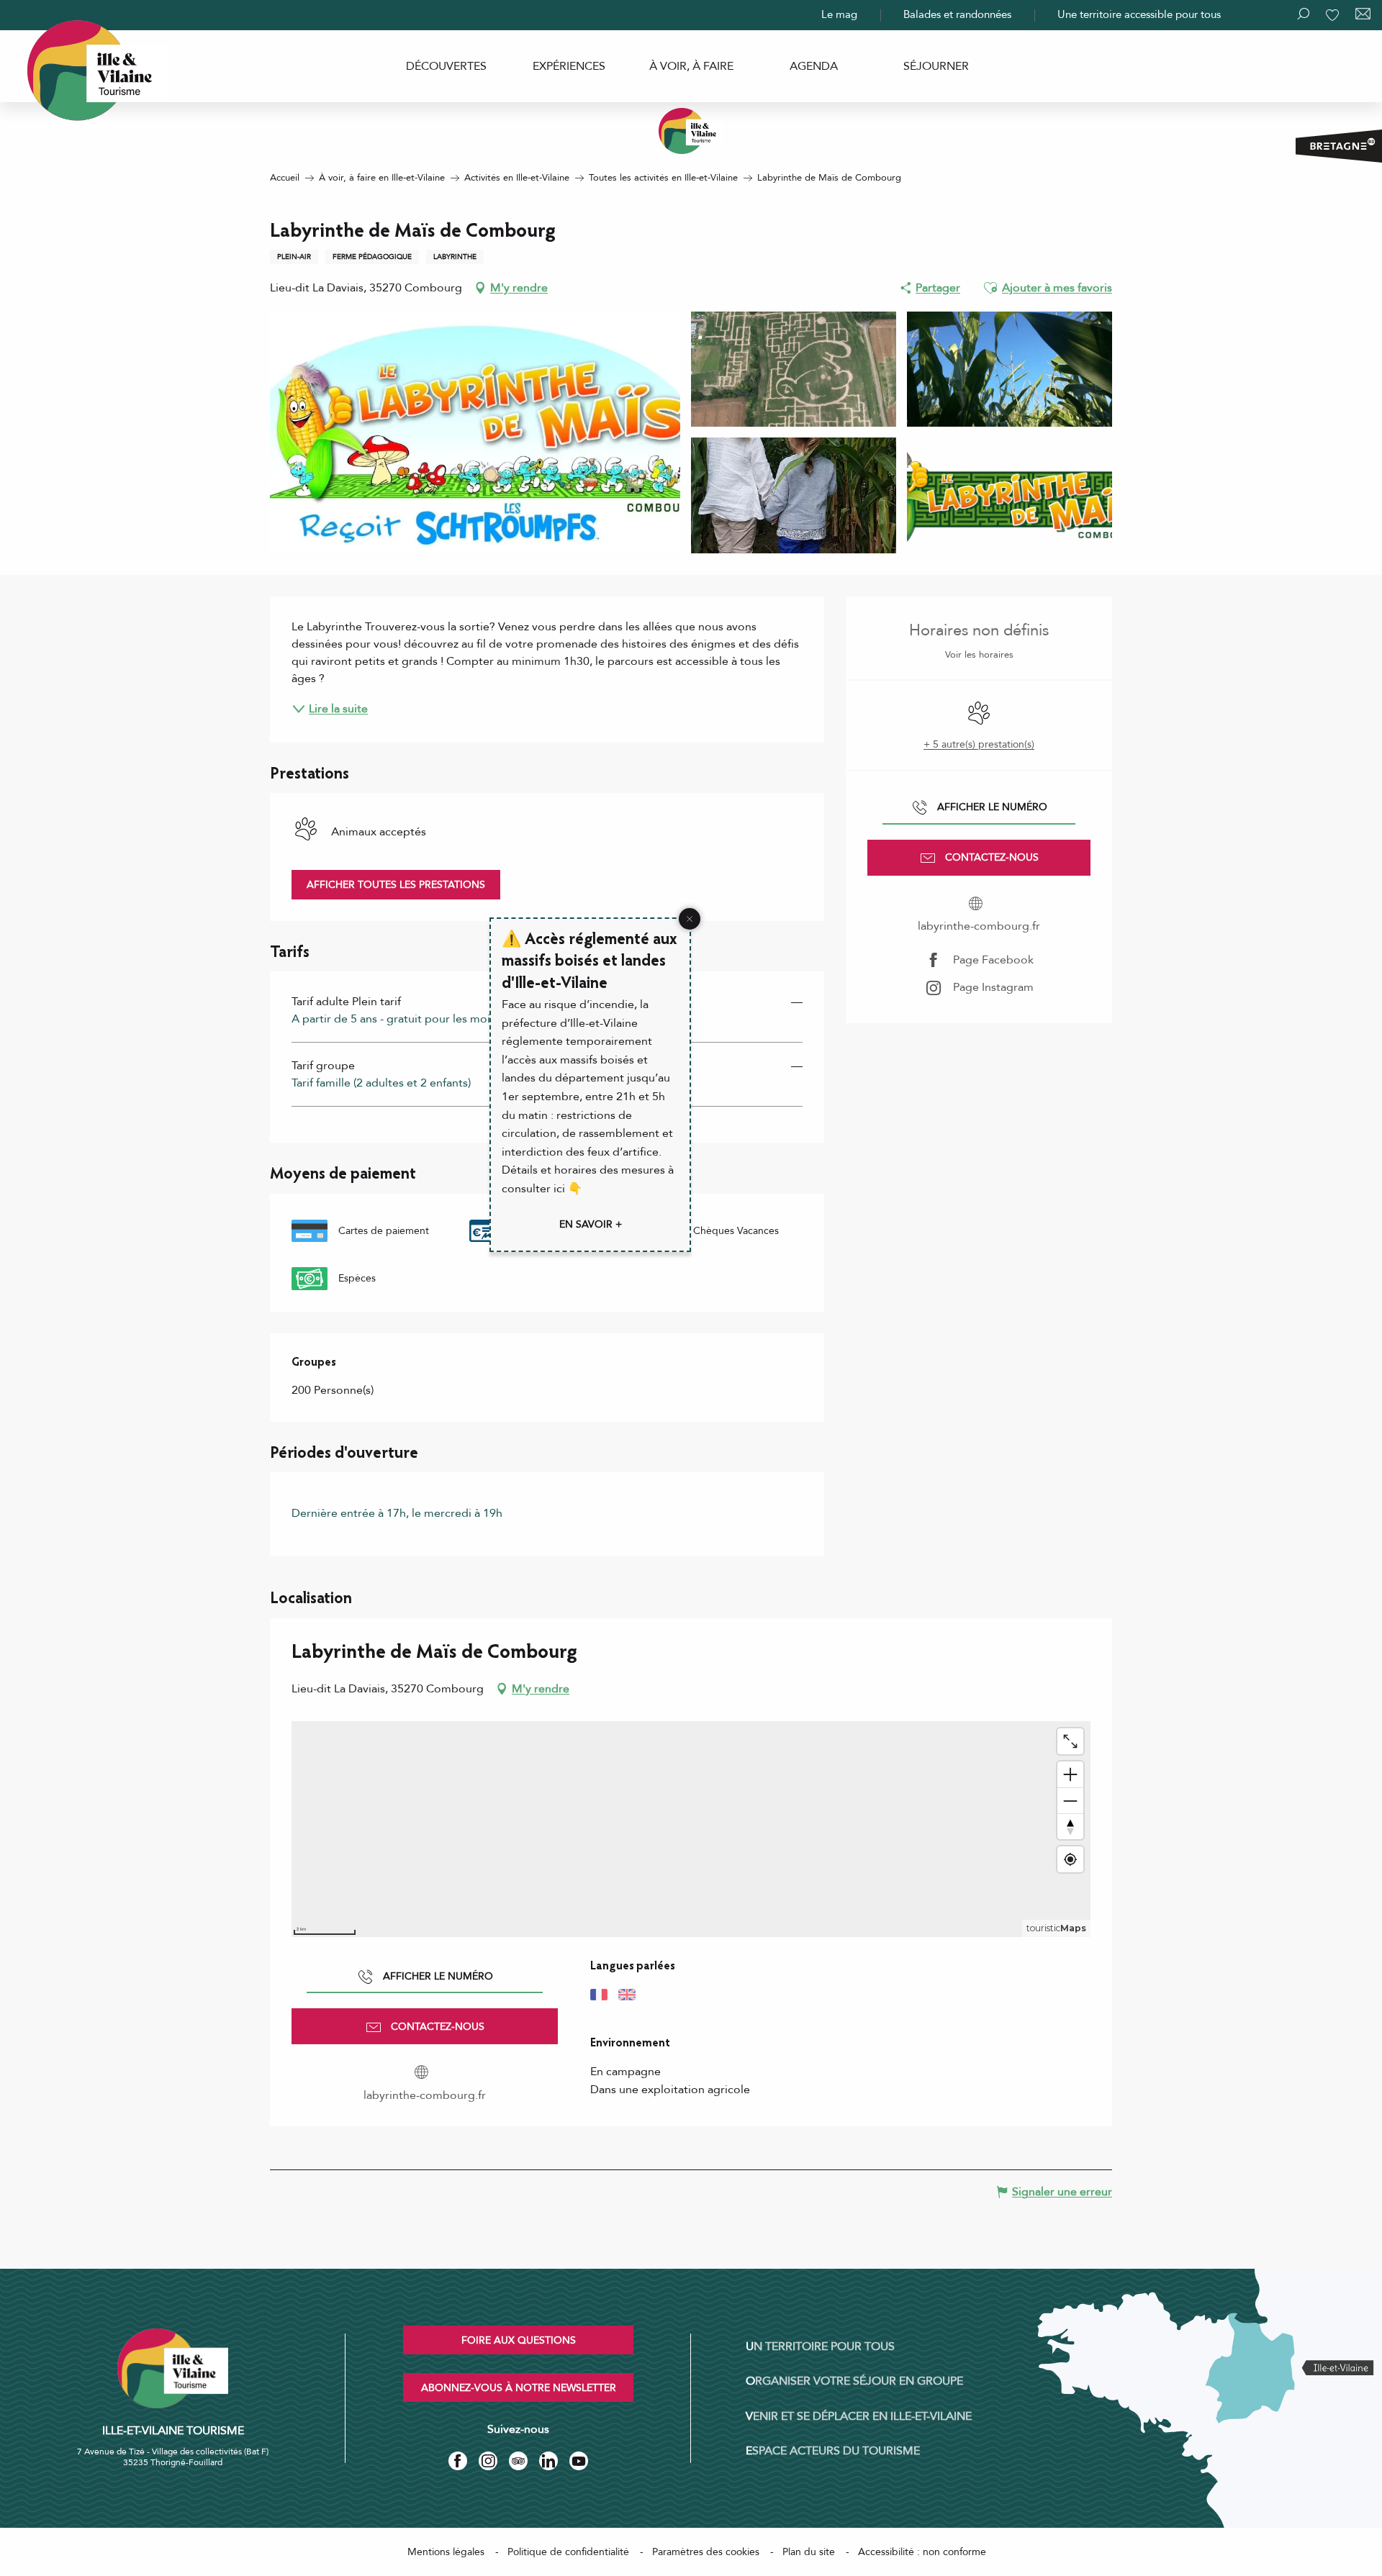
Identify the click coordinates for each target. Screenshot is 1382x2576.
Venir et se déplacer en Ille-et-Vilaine (859, 2416)
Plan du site (809, 2552)
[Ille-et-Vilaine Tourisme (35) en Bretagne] (691, 131)
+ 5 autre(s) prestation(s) (979, 744)
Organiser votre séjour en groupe (854, 2381)
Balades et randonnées (957, 14)
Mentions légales (446, 2552)
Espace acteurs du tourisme (833, 2451)
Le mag (839, 14)
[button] (990, 288)
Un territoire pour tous (820, 2346)
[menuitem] (446, 66)
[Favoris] (1334, 15)
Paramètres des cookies (706, 2552)
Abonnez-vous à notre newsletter (519, 2388)
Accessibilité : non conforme (922, 2552)
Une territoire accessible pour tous (1139, 14)
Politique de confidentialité (568, 2552)
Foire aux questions (519, 2340)
